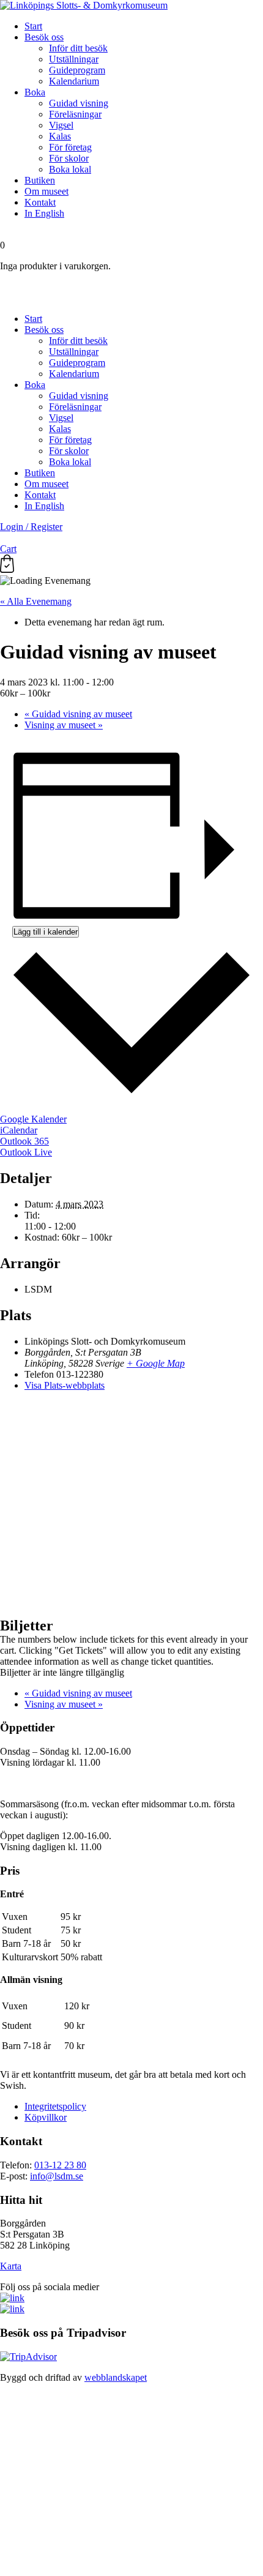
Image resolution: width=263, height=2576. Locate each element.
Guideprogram (77, 70)
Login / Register (31, 527)
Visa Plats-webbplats (65, 1385)
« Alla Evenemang (36, 601)
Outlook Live (26, 1152)
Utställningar (74, 59)
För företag (70, 147)
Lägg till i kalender (46, 932)
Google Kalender (33, 1119)
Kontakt (40, 202)
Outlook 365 (24, 1141)
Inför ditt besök (78, 48)
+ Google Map (156, 1363)
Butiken (40, 180)
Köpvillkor (46, 2117)
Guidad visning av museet (78, 714)
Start (33, 26)
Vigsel (61, 125)
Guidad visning (79, 103)
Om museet (46, 191)
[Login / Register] (131, 287)
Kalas (60, 136)
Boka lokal (70, 169)
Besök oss (44, 37)
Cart (8, 549)
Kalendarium (74, 81)
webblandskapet (116, 2377)
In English (44, 213)
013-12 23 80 (60, 2165)
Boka (35, 92)
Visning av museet (64, 725)
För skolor (69, 158)
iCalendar (19, 1130)
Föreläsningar (75, 114)
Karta (11, 2266)
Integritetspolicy (55, 2106)
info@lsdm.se (57, 2176)
